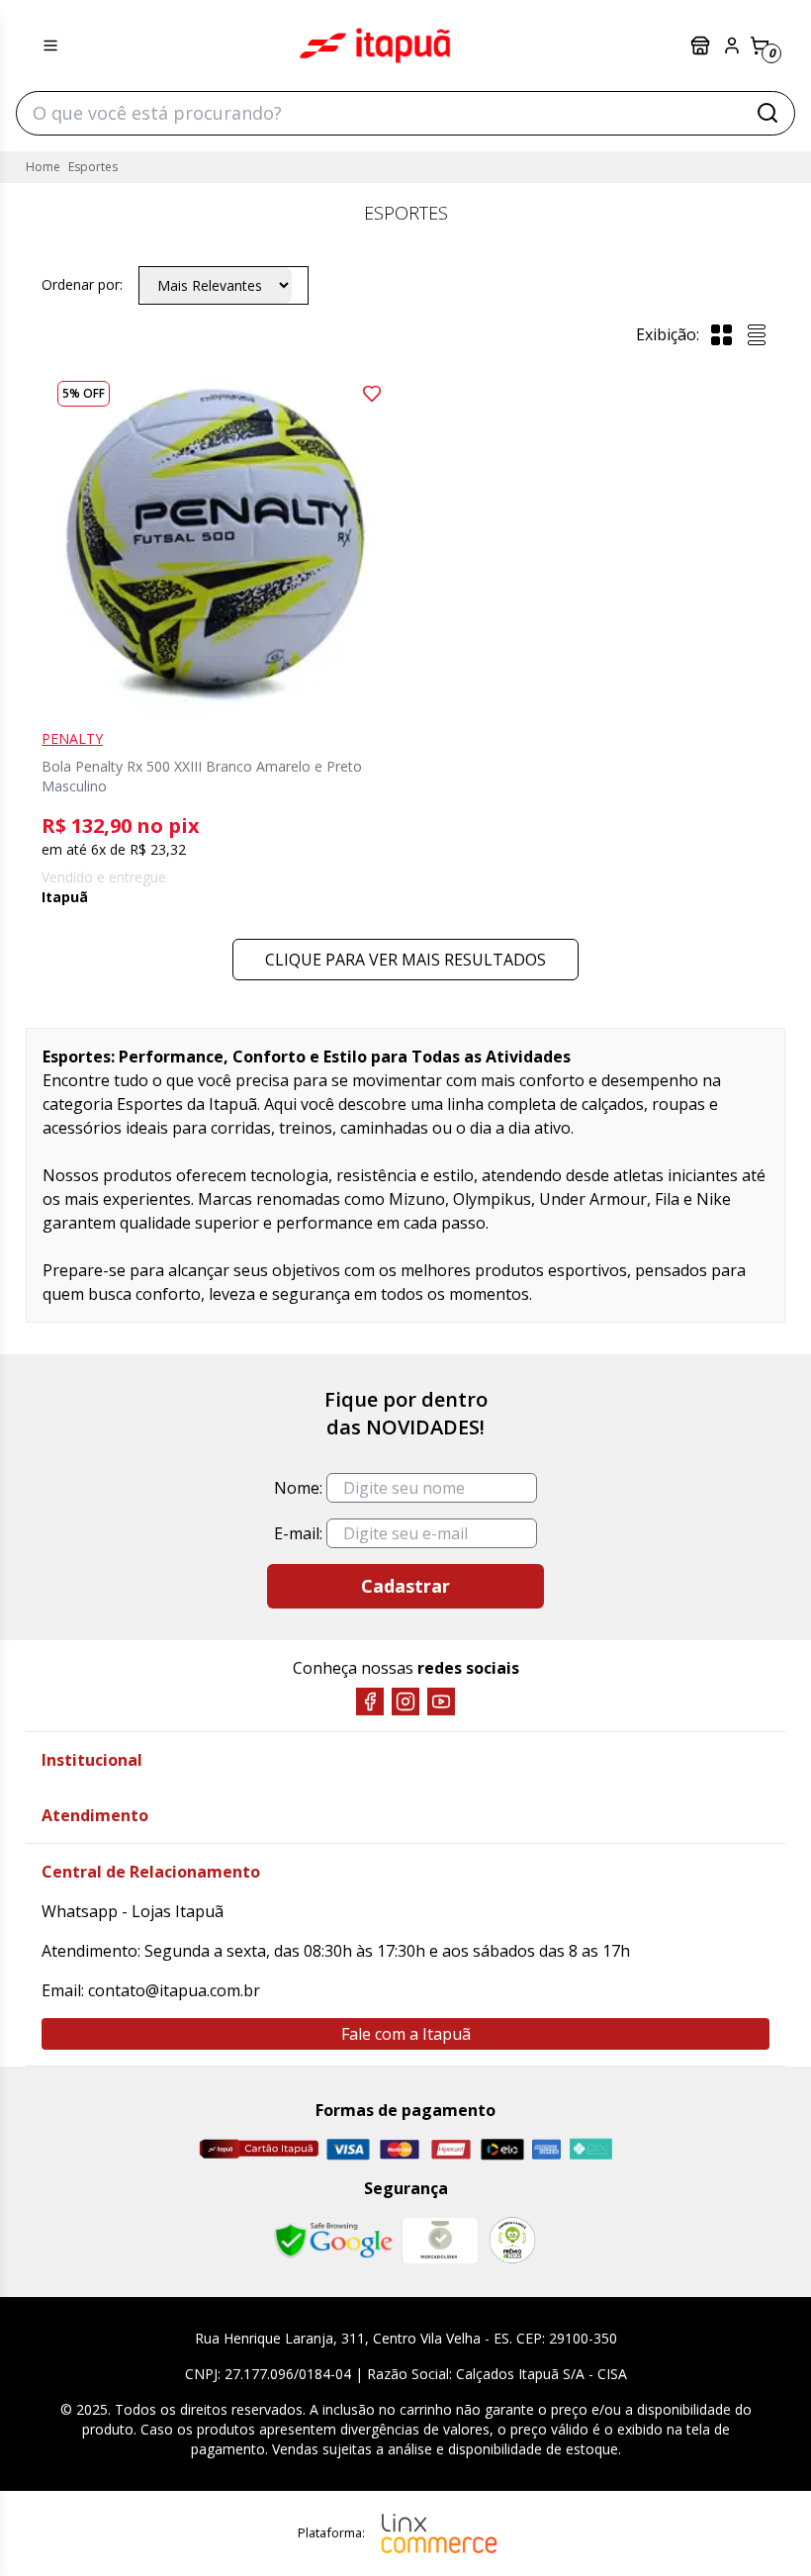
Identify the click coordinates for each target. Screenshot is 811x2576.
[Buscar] (767, 113)
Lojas (702, 46)
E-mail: (298, 1533)
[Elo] (502, 2149)
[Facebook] (370, 1702)
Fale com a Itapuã (406, 2034)
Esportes (93, 167)
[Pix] (590, 2149)
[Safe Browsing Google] (333, 2241)
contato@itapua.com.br (174, 1990)
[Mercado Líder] (440, 2241)
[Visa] (348, 2149)
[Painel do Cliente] (732, 46)
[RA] (512, 2240)
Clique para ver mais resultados (405, 960)
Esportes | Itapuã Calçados (375, 46)
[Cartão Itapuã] (259, 2149)
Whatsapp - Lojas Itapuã (133, 1911)
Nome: (298, 1488)
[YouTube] (441, 1702)
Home (43, 167)
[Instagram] (405, 1702)
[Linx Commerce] (439, 2533)
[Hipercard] (451, 2149)
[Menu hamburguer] (50, 46)
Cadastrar (405, 1586)
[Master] (400, 2149)
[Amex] (546, 2149)
